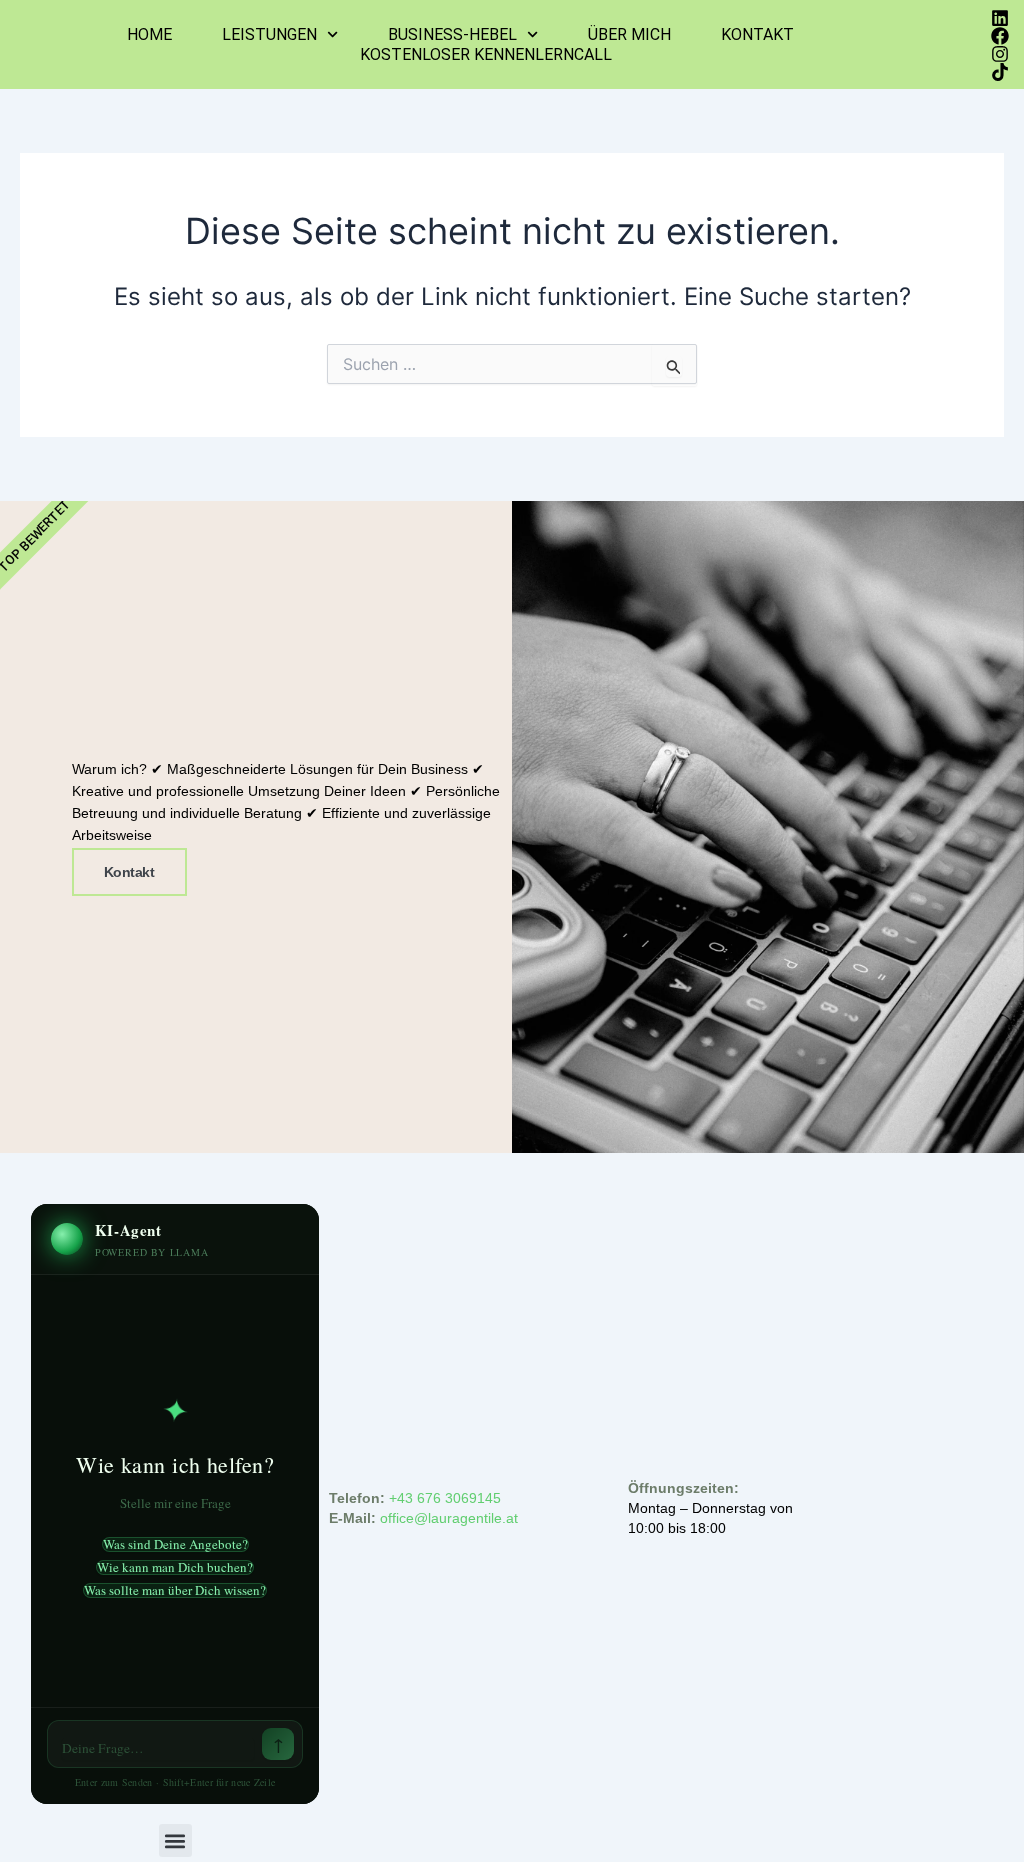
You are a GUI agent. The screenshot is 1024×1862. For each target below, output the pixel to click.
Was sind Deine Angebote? (175, 1544)
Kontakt (757, 34)
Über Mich (629, 34)
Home (149, 34)
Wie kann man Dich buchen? (175, 1567)
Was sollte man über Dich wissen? (175, 1590)
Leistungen (269, 34)
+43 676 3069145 (445, 1498)
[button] (175, 1840)
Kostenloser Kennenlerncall (486, 54)
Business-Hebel (452, 34)
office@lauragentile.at (451, 1518)
